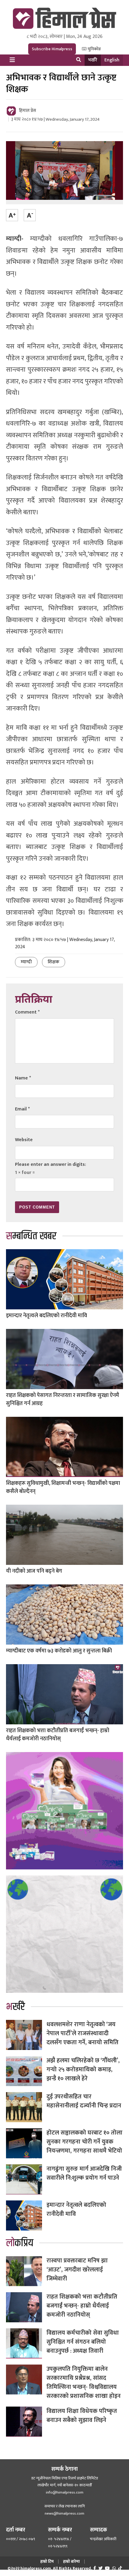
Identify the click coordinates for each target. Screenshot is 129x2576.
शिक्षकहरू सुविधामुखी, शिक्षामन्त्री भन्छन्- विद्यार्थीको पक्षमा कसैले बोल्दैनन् (63, 1487)
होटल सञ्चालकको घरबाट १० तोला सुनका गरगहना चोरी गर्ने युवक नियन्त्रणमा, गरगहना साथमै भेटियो (84, 2142)
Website (24, 1140)
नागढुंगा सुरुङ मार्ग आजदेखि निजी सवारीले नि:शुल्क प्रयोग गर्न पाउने (84, 2173)
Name (23, 1078)
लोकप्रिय (20, 2243)
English (112, 60)
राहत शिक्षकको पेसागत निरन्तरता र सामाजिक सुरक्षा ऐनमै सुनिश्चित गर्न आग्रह (63, 1399)
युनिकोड (94, 49)
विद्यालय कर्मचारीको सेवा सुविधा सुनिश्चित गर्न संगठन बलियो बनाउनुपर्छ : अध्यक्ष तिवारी (83, 2342)
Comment (27, 1012)
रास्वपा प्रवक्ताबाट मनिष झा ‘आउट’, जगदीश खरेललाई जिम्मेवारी (77, 2270)
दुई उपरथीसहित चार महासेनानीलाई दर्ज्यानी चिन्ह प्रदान (84, 2101)
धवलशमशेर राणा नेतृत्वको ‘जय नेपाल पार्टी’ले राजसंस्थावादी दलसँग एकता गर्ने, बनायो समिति (82, 2033)
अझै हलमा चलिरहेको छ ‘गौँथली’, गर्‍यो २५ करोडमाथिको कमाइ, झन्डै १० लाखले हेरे (83, 2070)
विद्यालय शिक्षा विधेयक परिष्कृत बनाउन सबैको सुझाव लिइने (82, 2416)
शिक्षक (54, 962)
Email (22, 1109)
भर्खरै (93, 60)
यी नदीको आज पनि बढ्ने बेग (34, 1571)
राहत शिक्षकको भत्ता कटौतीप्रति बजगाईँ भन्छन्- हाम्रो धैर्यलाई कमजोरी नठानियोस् (58, 1735)
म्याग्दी (26, 962)
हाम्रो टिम (47, 2561)
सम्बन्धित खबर (31, 1236)
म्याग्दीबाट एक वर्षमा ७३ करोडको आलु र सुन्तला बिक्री (59, 1651)
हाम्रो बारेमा (71, 2561)
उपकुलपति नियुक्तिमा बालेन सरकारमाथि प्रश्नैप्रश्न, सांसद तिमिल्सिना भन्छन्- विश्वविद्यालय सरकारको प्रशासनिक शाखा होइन (84, 2382)
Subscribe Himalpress (52, 49)
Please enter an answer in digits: (51, 1164)
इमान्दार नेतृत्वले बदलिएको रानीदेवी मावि (46, 1316)
